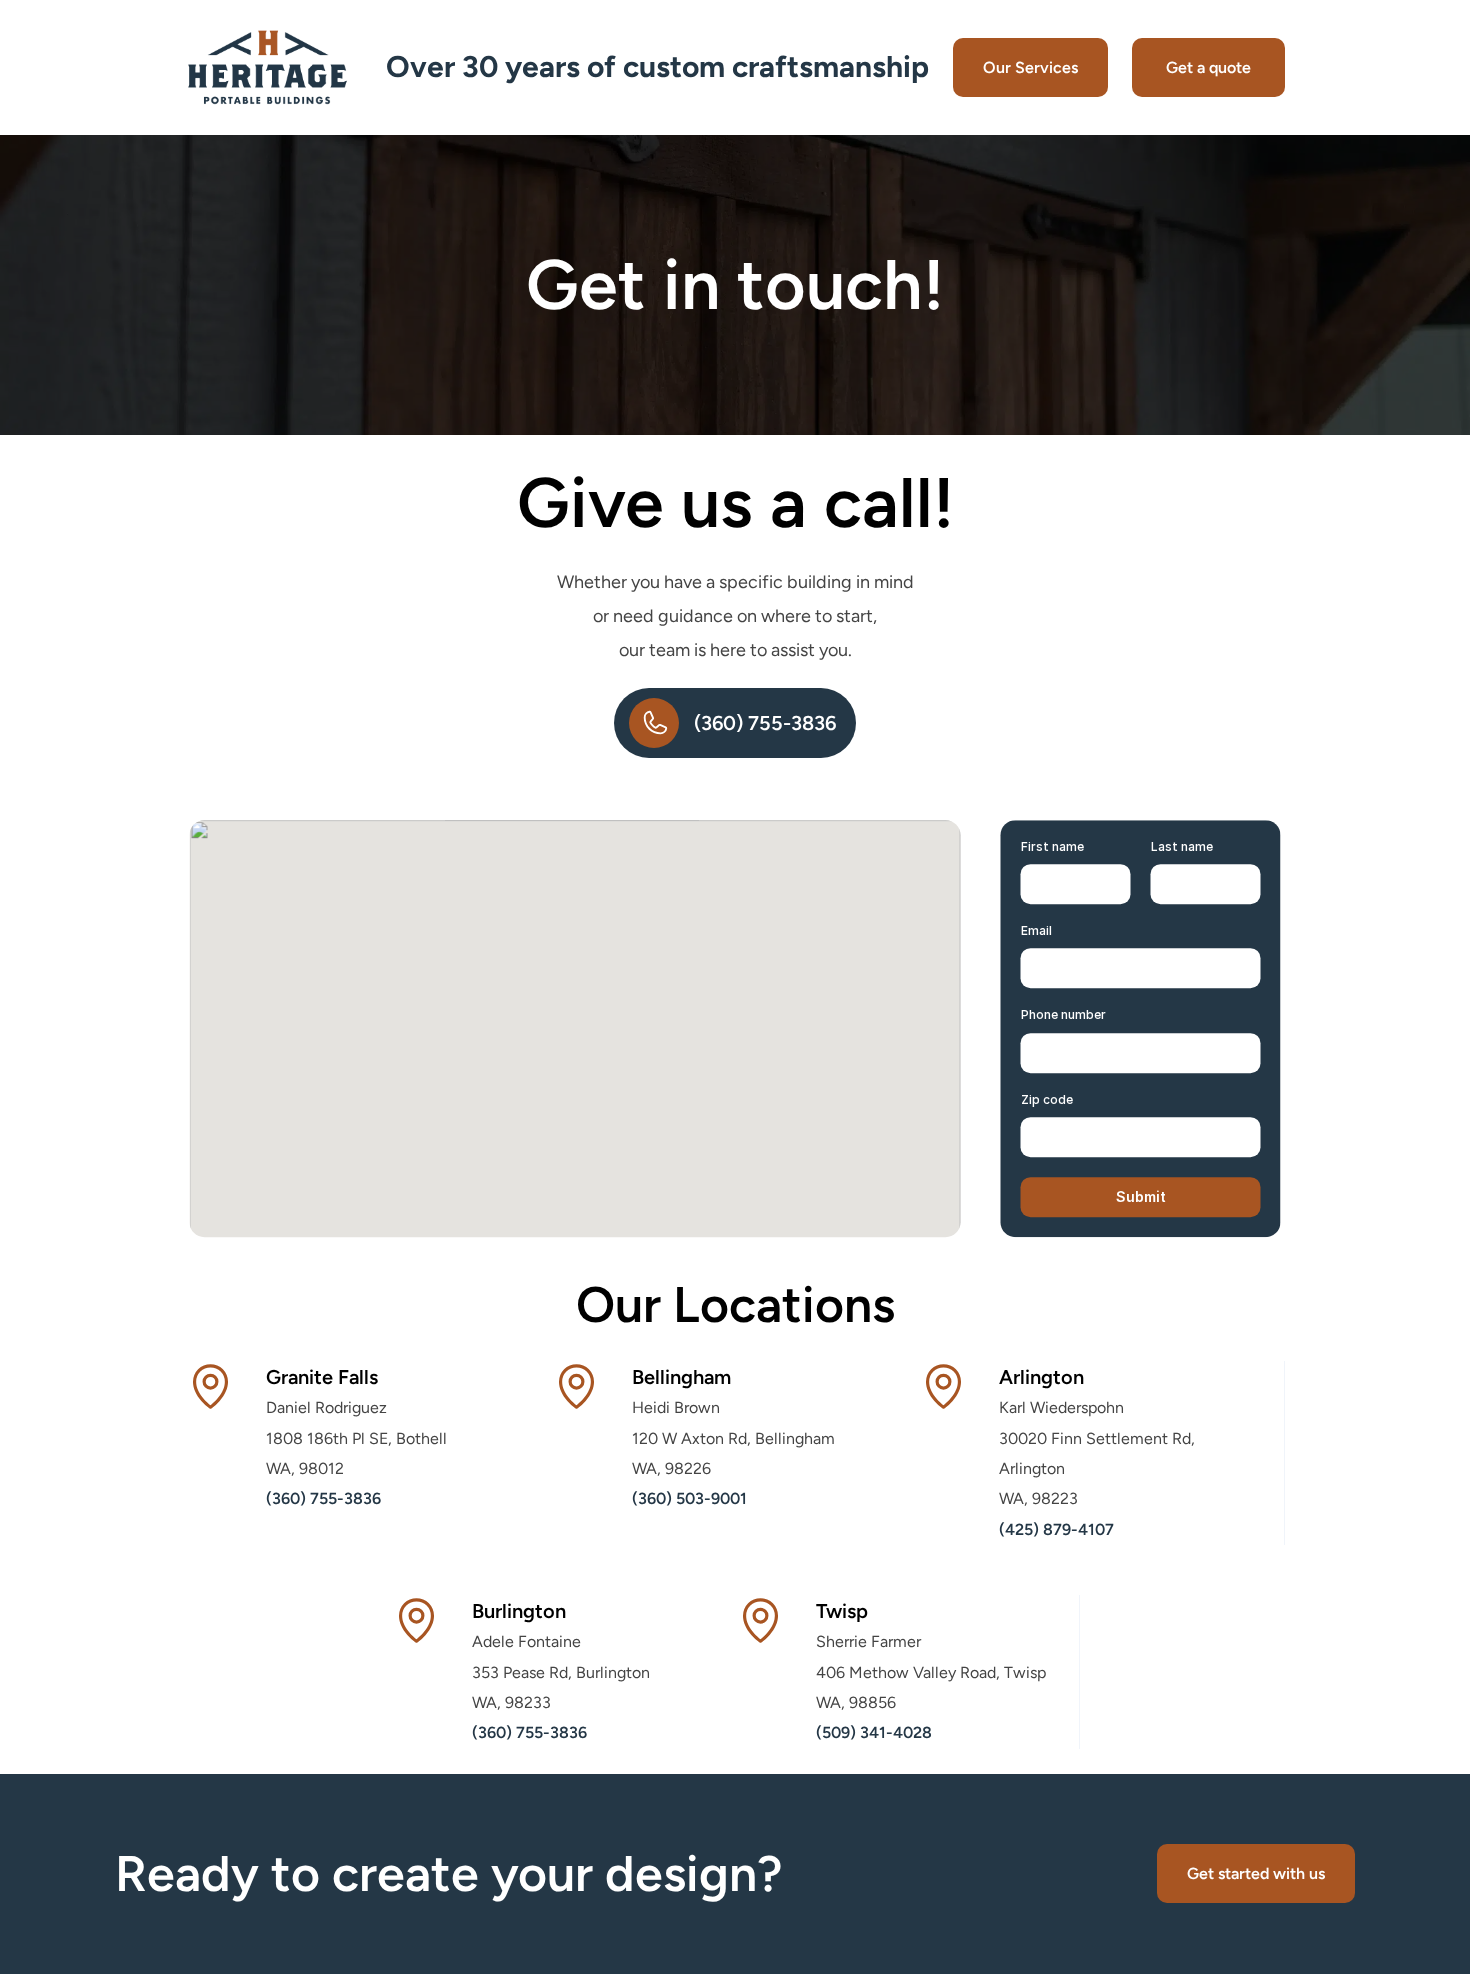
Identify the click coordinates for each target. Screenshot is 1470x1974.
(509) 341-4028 (874, 1732)
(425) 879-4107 (1056, 1529)
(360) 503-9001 (689, 1498)
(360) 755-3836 (323, 1498)
